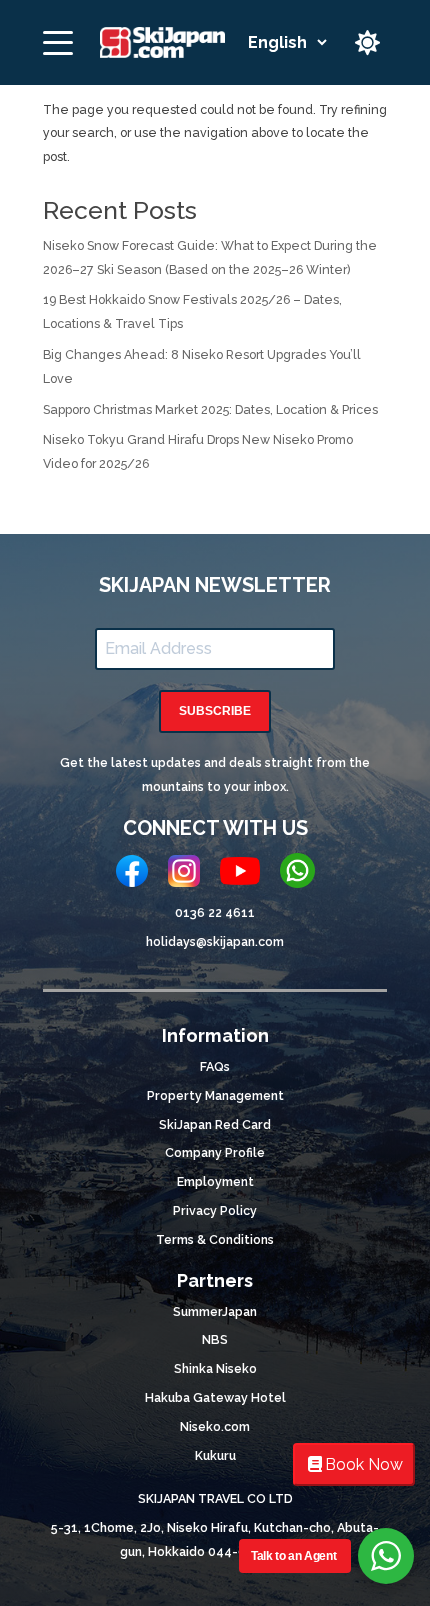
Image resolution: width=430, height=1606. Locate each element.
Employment (215, 1181)
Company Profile (215, 1152)
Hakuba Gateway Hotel (215, 1397)
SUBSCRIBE (215, 711)
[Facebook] (132, 875)
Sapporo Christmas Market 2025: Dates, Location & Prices (210, 409)
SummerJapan (215, 1311)
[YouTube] (240, 875)
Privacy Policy (215, 1210)
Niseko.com (215, 1426)
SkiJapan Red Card (215, 1124)
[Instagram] (184, 875)
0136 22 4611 (215, 912)
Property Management (215, 1095)
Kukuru (215, 1455)
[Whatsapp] (297, 874)
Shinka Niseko (215, 1368)
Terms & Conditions (215, 1239)
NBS (215, 1339)
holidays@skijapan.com (215, 941)
